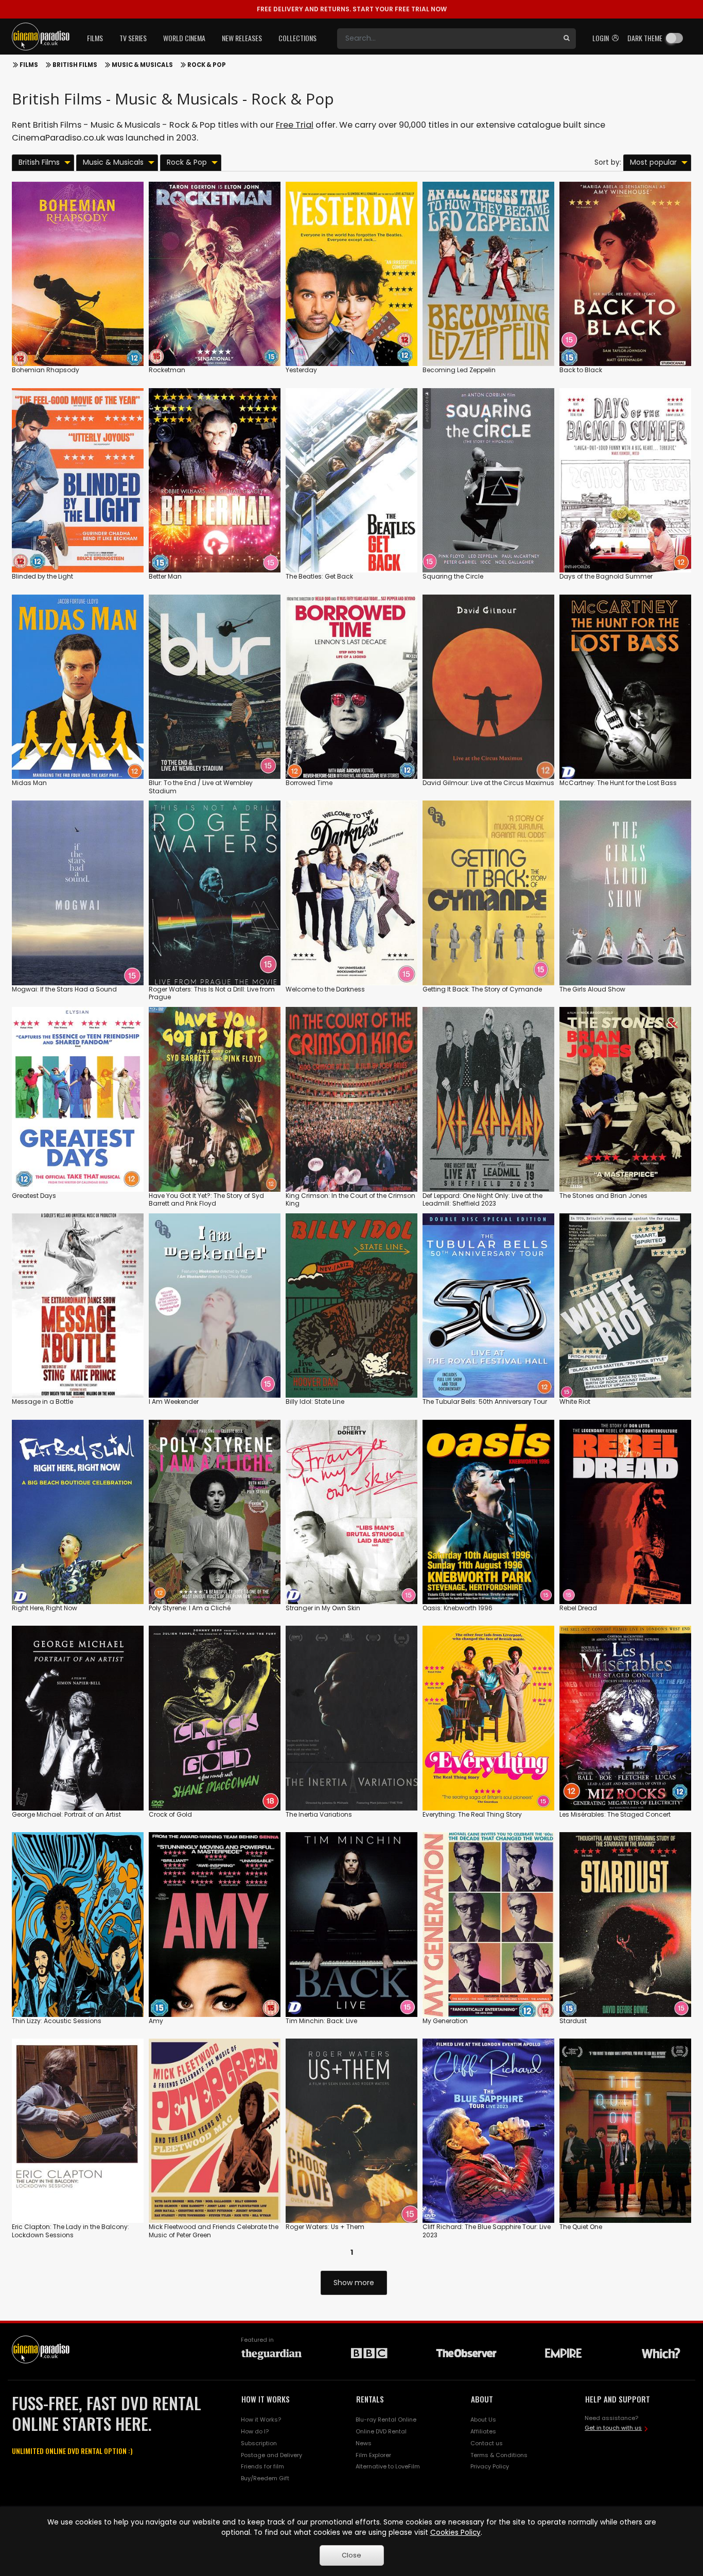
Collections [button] (297, 38)
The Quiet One (581, 2227)
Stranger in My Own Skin (323, 1608)
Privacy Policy (490, 2466)
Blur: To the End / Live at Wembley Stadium (201, 787)
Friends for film (262, 2466)
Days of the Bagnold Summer (606, 576)
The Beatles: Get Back (319, 576)
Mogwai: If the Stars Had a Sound (64, 989)
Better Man (165, 576)
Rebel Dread (578, 1608)
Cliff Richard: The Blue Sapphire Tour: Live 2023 (487, 2231)
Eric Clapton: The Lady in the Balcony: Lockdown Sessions (71, 2231)
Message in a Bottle (42, 1402)
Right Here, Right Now (45, 1608)
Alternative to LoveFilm (388, 2466)
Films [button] (95, 38)
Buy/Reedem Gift (265, 2478)
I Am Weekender (174, 1402)
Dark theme (645, 38)
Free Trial (295, 125)
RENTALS (370, 2399)
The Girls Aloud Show (592, 989)
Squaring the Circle (453, 576)
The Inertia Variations (319, 1814)
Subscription (259, 2443)
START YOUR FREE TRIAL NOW (352, 9)
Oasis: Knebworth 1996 (458, 1608)
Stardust (573, 2021)
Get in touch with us (613, 2428)
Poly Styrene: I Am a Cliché (190, 1608)
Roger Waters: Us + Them (325, 2227)
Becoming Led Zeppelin (459, 370)
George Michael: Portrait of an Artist (66, 1814)
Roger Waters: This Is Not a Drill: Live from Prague (212, 993)
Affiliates (483, 2431)
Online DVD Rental (381, 2431)
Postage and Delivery (271, 2455)
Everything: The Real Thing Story (472, 1814)
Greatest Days (34, 1196)
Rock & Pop (207, 65)
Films (29, 65)
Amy (156, 2021)
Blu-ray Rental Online (386, 2420)
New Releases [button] (242, 38)
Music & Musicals (142, 65)
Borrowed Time (309, 783)
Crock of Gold (170, 1814)
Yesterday (301, 370)
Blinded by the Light (42, 576)
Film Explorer (373, 2455)
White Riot (575, 1402)
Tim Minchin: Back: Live (321, 2021)
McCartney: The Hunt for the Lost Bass (618, 783)
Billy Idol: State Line (315, 1402)
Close (351, 2555)
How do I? (255, 2431)
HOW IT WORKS (266, 2399)
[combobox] (447, 39)
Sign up (78, 337)
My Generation (445, 2021)
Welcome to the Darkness (325, 989)
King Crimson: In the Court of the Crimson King (350, 1200)
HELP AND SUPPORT (618, 2399)
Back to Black (581, 370)
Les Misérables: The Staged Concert (615, 1814)
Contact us (487, 2443)
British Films (75, 65)
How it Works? (261, 2420)
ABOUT (482, 2399)
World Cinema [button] (184, 38)
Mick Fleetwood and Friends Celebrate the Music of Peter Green (214, 2231)
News (364, 2443)
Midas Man (29, 783)
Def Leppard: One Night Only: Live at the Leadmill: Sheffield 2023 (482, 1200)
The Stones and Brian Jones (603, 1196)
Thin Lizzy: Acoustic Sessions (57, 2021)
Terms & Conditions (499, 2455)
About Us (483, 2420)
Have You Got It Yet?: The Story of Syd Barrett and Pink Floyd (206, 1200)
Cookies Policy (455, 2533)
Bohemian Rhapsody (46, 370)
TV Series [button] (133, 38)
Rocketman (167, 370)
